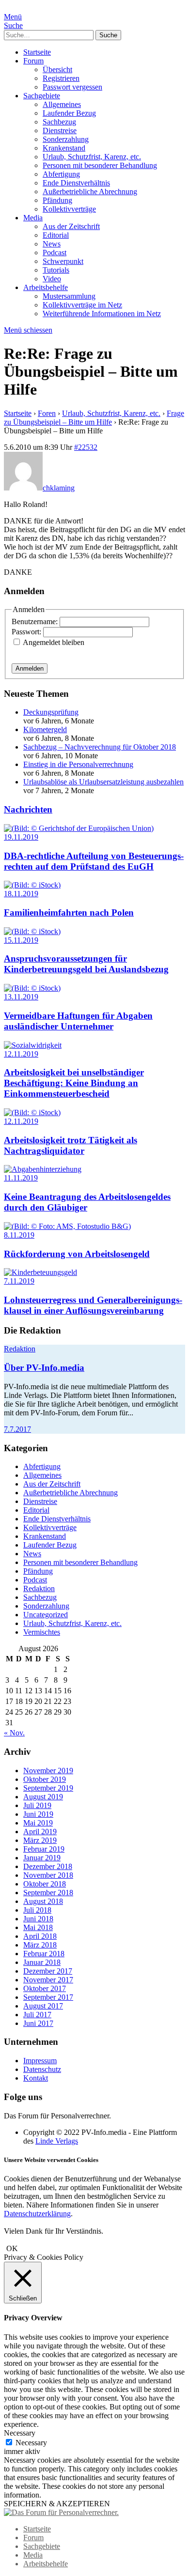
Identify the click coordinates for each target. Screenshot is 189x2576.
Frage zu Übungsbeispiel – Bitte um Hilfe (94, 418)
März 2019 (40, 1840)
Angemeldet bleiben (54, 642)
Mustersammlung (69, 296)
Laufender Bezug (69, 113)
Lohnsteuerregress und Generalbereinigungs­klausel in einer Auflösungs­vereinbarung (93, 1305)
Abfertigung (61, 174)
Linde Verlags (57, 2141)
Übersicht (57, 69)
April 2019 (40, 1832)
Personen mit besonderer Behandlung (100, 165)
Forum (33, 61)
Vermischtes (42, 1632)
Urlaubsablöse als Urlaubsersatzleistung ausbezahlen (103, 782)
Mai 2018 (38, 1927)
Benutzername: (36, 621)
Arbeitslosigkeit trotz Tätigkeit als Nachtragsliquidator (71, 1145)
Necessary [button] (20, 2433)
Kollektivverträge (69, 209)
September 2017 (48, 1997)
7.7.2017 (17, 1429)
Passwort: (27, 632)
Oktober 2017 (45, 1988)
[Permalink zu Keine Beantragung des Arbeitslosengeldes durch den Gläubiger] (43, 1169)
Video (52, 279)
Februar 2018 (44, 1954)
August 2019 (43, 1797)
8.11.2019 (19, 1235)
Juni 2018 (38, 1919)
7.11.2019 (19, 1281)
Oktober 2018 (45, 1884)
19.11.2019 (21, 837)
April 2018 (40, 1936)
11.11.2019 (21, 1178)
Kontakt (36, 2078)
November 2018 (48, 1875)
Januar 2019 (42, 1858)
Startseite (37, 52)
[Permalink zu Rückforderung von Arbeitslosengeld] (67, 1226)
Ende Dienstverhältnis (76, 183)
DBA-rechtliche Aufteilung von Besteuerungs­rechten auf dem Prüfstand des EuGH (94, 861)
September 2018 (48, 1893)
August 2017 (43, 2006)
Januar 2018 (42, 1962)
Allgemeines (62, 104)
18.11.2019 (21, 894)
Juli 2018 (37, 1910)
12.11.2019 (21, 1054)
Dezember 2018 (48, 1866)
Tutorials (56, 270)
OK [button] (12, 2248)
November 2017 (48, 1980)
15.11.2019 (21, 940)
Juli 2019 (37, 1805)
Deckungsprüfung (51, 712)
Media (33, 218)
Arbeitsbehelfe (46, 287)
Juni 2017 (38, 2023)
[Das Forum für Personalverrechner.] (61, 2512)
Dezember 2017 (48, 1971)
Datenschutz (42, 2069)
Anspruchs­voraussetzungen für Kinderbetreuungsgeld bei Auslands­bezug (86, 964)
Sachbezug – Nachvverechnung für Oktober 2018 (100, 747)
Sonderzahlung (66, 139)
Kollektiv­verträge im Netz (82, 305)
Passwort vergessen (72, 87)
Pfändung (57, 200)
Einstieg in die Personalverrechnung (78, 764)
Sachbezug (59, 122)
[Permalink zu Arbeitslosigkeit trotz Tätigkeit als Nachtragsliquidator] (32, 1112)
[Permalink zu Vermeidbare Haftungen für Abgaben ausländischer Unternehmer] (32, 988)
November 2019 (48, 1771)
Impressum (40, 2061)
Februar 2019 (44, 1849)
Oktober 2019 (45, 1779)
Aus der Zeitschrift (71, 226)
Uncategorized (46, 1615)
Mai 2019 (38, 1823)
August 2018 (43, 1901)
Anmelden (30, 668)
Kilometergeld (45, 729)
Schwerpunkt (63, 261)
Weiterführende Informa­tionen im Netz (102, 314)
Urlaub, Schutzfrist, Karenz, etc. (92, 157)
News (52, 244)
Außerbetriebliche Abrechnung (90, 192)
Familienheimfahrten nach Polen (69, 912)
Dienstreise (60, 130)
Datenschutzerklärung (37, 2214)
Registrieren (61, 78)
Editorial (56, 235)
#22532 (86, 447)
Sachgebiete (42, 96)
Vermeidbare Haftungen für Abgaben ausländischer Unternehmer (78, 1021)
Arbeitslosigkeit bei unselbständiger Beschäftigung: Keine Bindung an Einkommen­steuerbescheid (74, 1083)
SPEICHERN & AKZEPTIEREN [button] (57, 2504)
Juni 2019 (38, 1814)
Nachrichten (28, 809)
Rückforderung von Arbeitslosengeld (77, 1254)
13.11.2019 (21, 997)
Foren (47, 413)
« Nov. (14, 1733)
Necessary (31, 2443)
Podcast (55, 253)
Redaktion (20, 1349)
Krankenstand (64, 148)
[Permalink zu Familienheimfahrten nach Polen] (32, 885)
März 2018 (40, 1945)
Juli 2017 (37, 2015)
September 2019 (48, 1788)
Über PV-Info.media (44, 1368)
